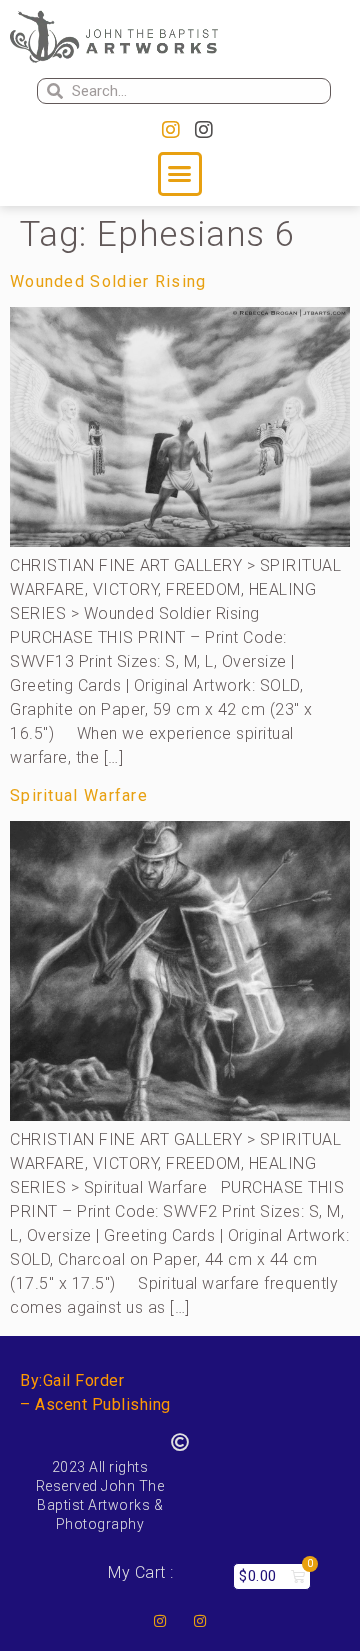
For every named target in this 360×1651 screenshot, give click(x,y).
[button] (180, 174)
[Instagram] (171, 130)
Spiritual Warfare (79, 795)
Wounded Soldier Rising (108, 281)
